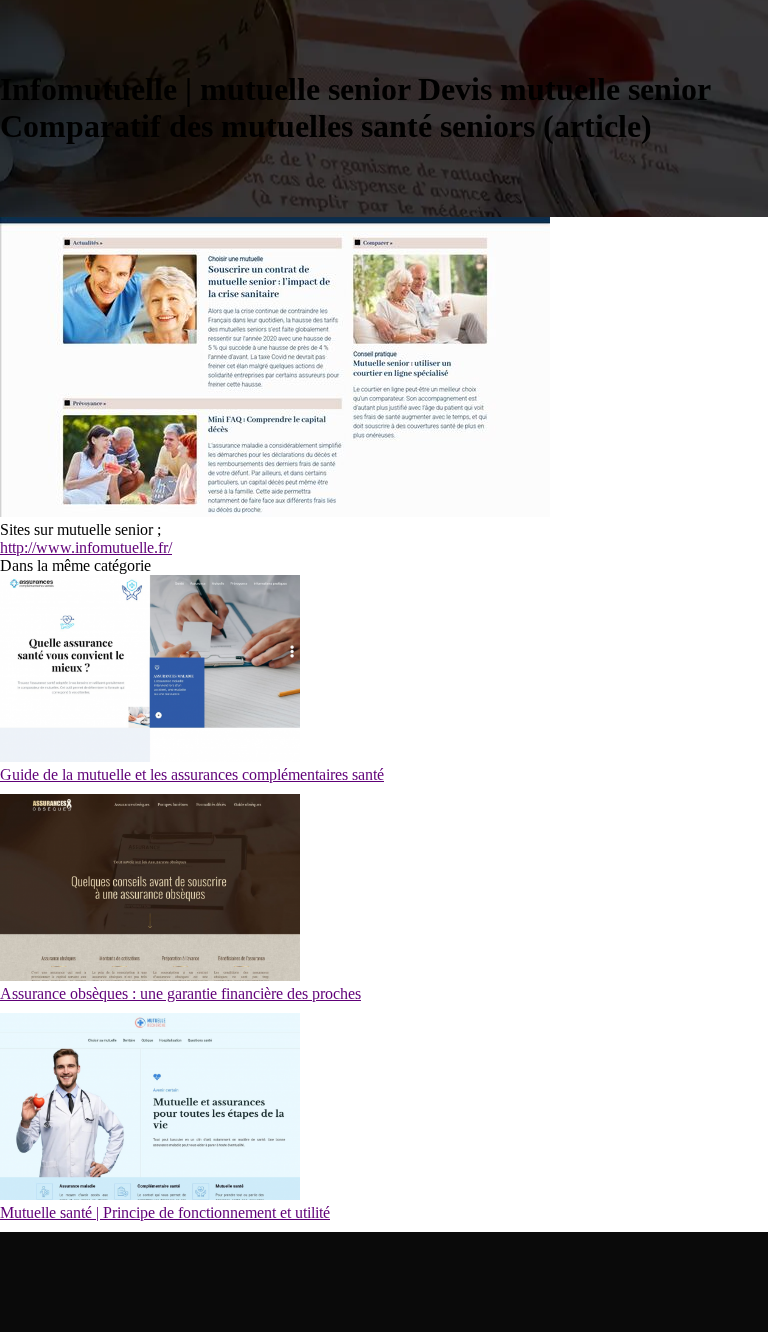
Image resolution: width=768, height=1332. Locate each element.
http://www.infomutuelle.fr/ (86, 547)
